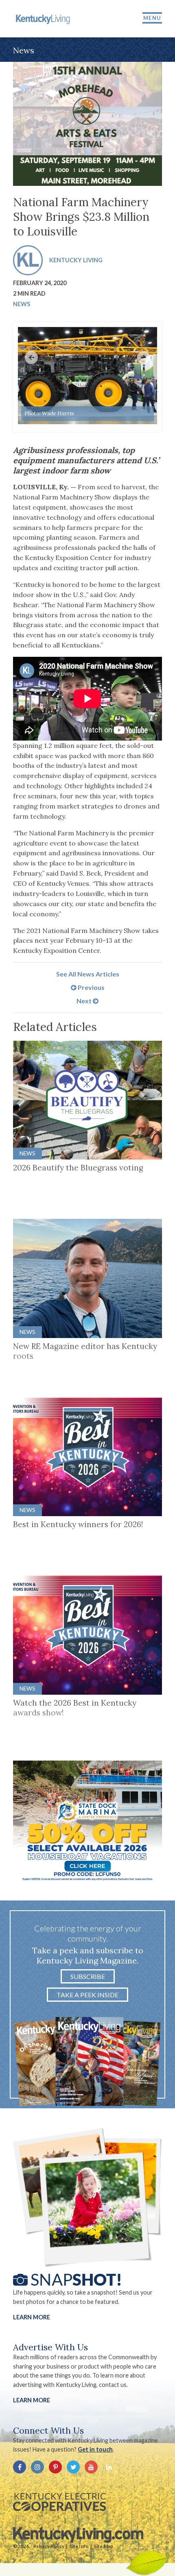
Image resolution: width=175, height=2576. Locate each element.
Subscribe (88, 1976)
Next (85, 1001)
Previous (91, 987)
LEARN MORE (32, 2400)
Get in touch (95, 2449)
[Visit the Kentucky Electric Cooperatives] (59, 2502)
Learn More (32, 2317)
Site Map (103, 2546)
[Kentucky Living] (44, 19)
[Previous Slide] (31, 357)
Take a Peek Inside (87, 1995)
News (22, 304)
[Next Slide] (144, 357)
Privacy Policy (49, 2546)
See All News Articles (88, 974)
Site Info (79, 2546)
